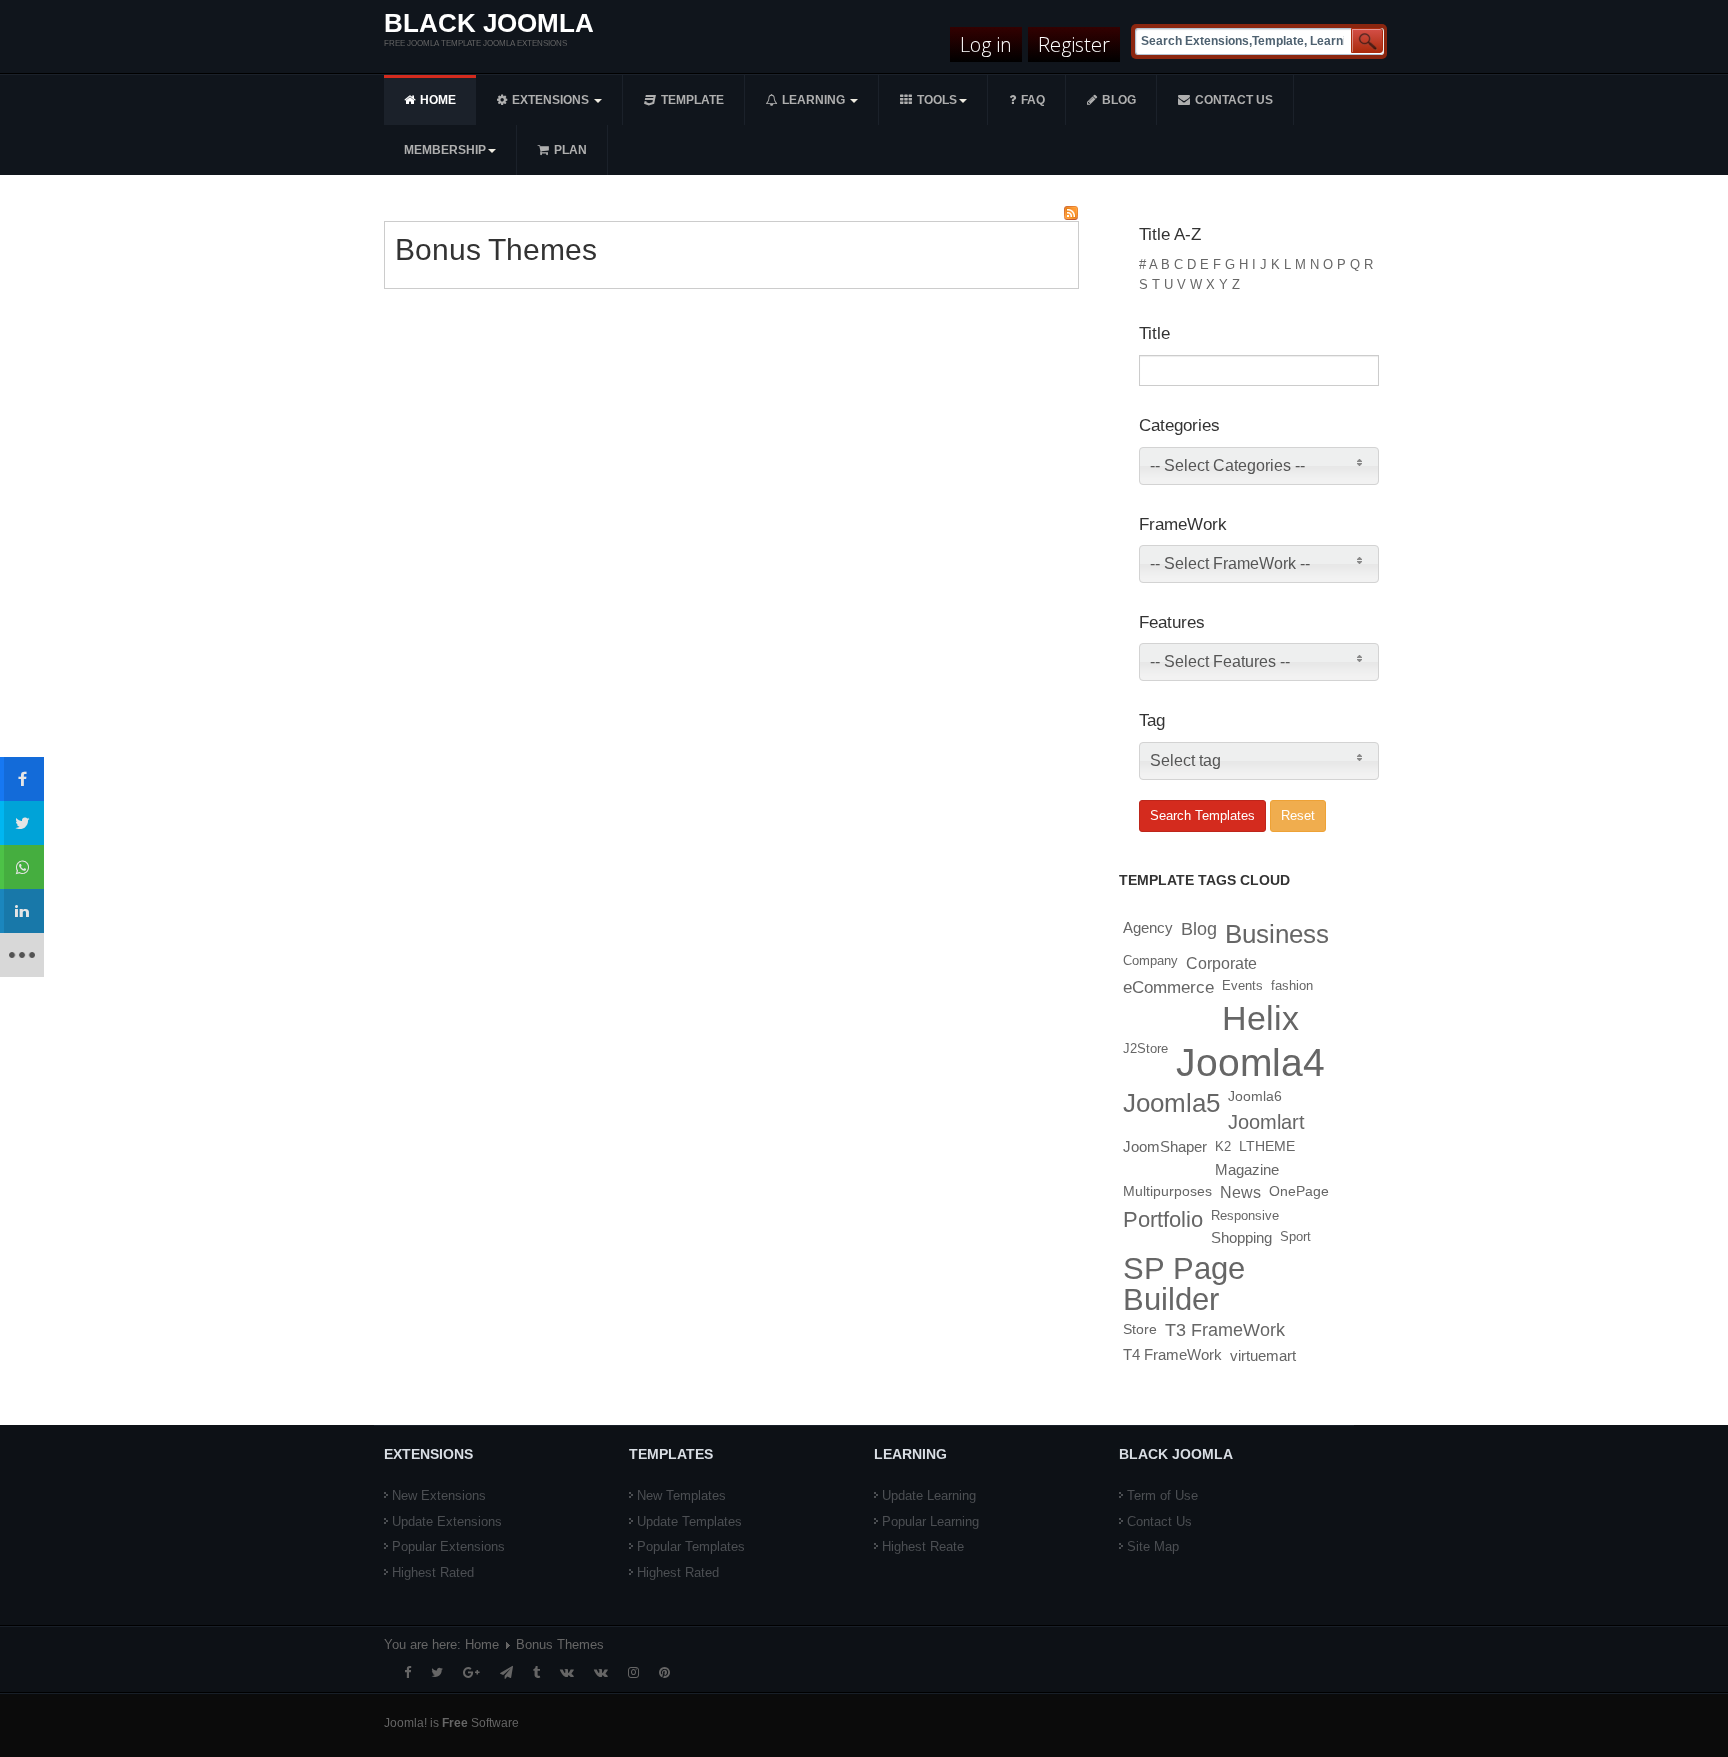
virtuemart (1263, 1355)
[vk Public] (601, 1672)
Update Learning (929, 1495)
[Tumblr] (536, 1672)
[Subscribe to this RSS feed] (1071, 213)
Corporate (1221, 963)
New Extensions (439, 1495)
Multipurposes (1167, 1191)
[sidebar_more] (22, 955)
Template (692, 100)
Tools (937, 100)
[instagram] (633, 1672)
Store (1140, 1329)
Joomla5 (1171, 1103)
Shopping (1241, 1237)
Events (1242, 985)
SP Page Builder (1184, 1283)
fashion (1292, 985)
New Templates (681, 1495)
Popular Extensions (448, 1546)
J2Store (1145, 1048)
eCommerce (1168, 987)
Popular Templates (691, 1546)
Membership (445, 150)
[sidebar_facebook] (22, 779)
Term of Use (1162, 1495)
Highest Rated (433, 1572)
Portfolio (1163, 1219)
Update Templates (689, 1521)
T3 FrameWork (1225, 1330)
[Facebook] (407, 1672)
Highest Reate (923, 1546)
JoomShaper (1165, 1147)
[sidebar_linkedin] (22, 911)
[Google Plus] (471, 1672)
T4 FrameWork (1172, 1355)
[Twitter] (437, 1672)
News (1240, 1192)
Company (1150, 960)
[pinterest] (664, 1672)
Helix (1260, 1018)
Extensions (552, 100)
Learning (815, 100)
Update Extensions (447, 1521)
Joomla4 (1250, 1062)
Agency (1148, 927)
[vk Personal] (567, 1672)
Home (438, 100)
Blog (1119, 100)
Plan (570, 150)
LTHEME (1267, 1146)
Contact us (1234, 100)
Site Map (1153, 1546)
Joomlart (1266, 1122)
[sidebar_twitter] (22, 823)
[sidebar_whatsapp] (22, 867)
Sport (1295, 1236)
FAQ (1033, 100)
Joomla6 (1255, 1096)
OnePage (1299, 1191)
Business (1277, 934)
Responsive (1245, 1215)
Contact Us (1159, 1521)
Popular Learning (930, 1521)
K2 (1223, 1146)
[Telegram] (506, 1672)
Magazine (1247, 1169)
